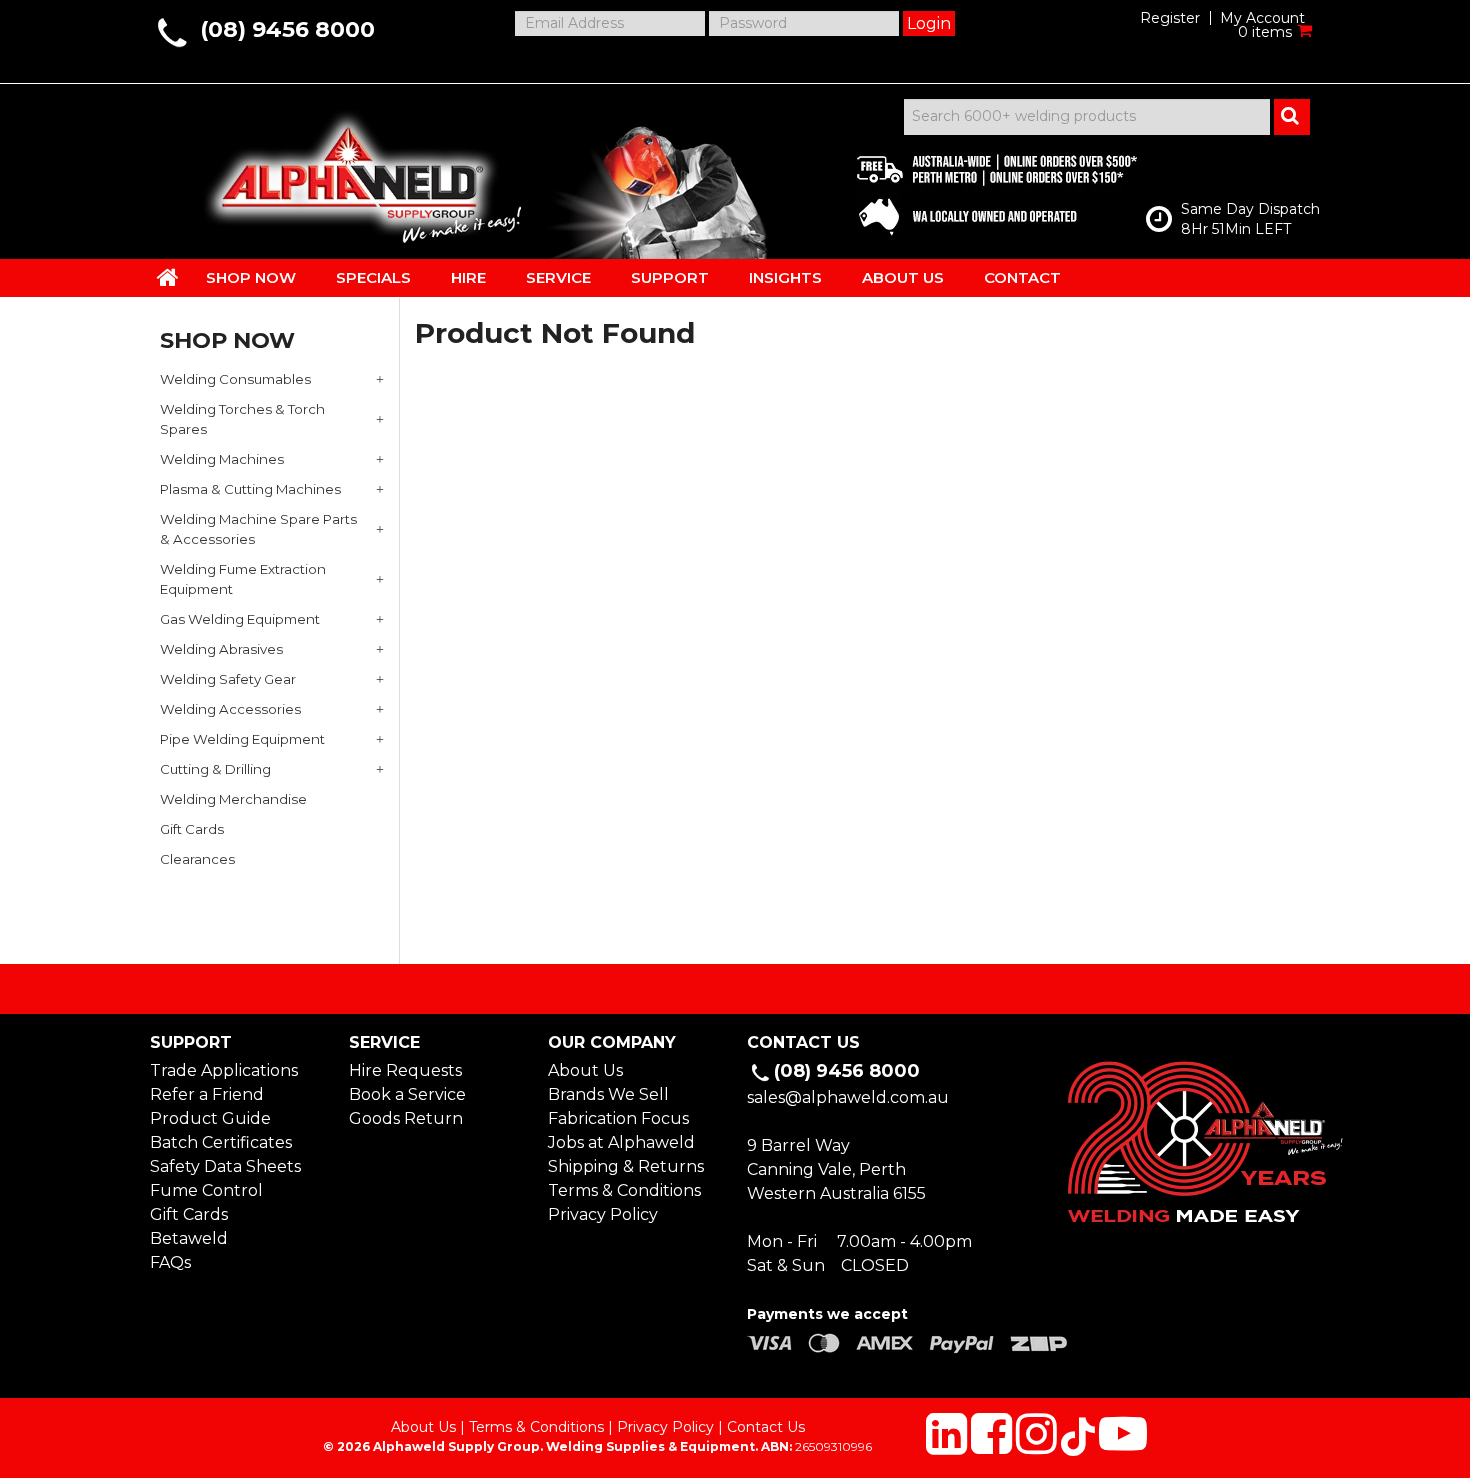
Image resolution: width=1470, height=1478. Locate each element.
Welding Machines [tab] (222, 459)
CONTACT (1022, 277)
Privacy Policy (603, 1214)
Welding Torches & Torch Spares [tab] (242, 419)
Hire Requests (405, 1070)
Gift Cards (189, 1214)
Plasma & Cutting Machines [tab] (250, 489)
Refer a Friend (207, 1094)
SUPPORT (670, 277)
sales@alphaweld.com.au (848, 1097)
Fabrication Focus (618, 1118)
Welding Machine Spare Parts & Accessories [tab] (258, 529)
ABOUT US (903, 277)
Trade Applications (224, 1070)
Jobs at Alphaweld (621, 1142)
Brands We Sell (608, 1094)
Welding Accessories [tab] (230, 709)
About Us (585, 1070)
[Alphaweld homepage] (347, 170)
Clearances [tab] (197, 859)
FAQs (170, 1262)
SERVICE (558, 277)
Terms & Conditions (624, 1190)
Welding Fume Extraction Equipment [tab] (243, 579)
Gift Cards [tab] (192, 829)
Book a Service (407, 1094)
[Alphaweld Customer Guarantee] (980, 190)
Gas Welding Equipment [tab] (240, 619)
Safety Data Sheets (225, 1166)
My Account (1262, 18)
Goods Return (406, 1118)
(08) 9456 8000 (287, 29)
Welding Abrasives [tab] (221, 649)
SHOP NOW (251, 277)
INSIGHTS (785, 277)
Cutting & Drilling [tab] (215, 769)
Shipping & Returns (626, 1166)
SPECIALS (373, 277)
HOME (168, 277)
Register (1170, 18)
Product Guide (210, 1118)
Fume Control (206, 1190)
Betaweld (189, 1238)
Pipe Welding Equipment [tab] (242, 739)
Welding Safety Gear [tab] (228, 679)
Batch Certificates (221, 1142)
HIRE (468, 277)
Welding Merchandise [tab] (233, 799)
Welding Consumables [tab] (235, 379)
